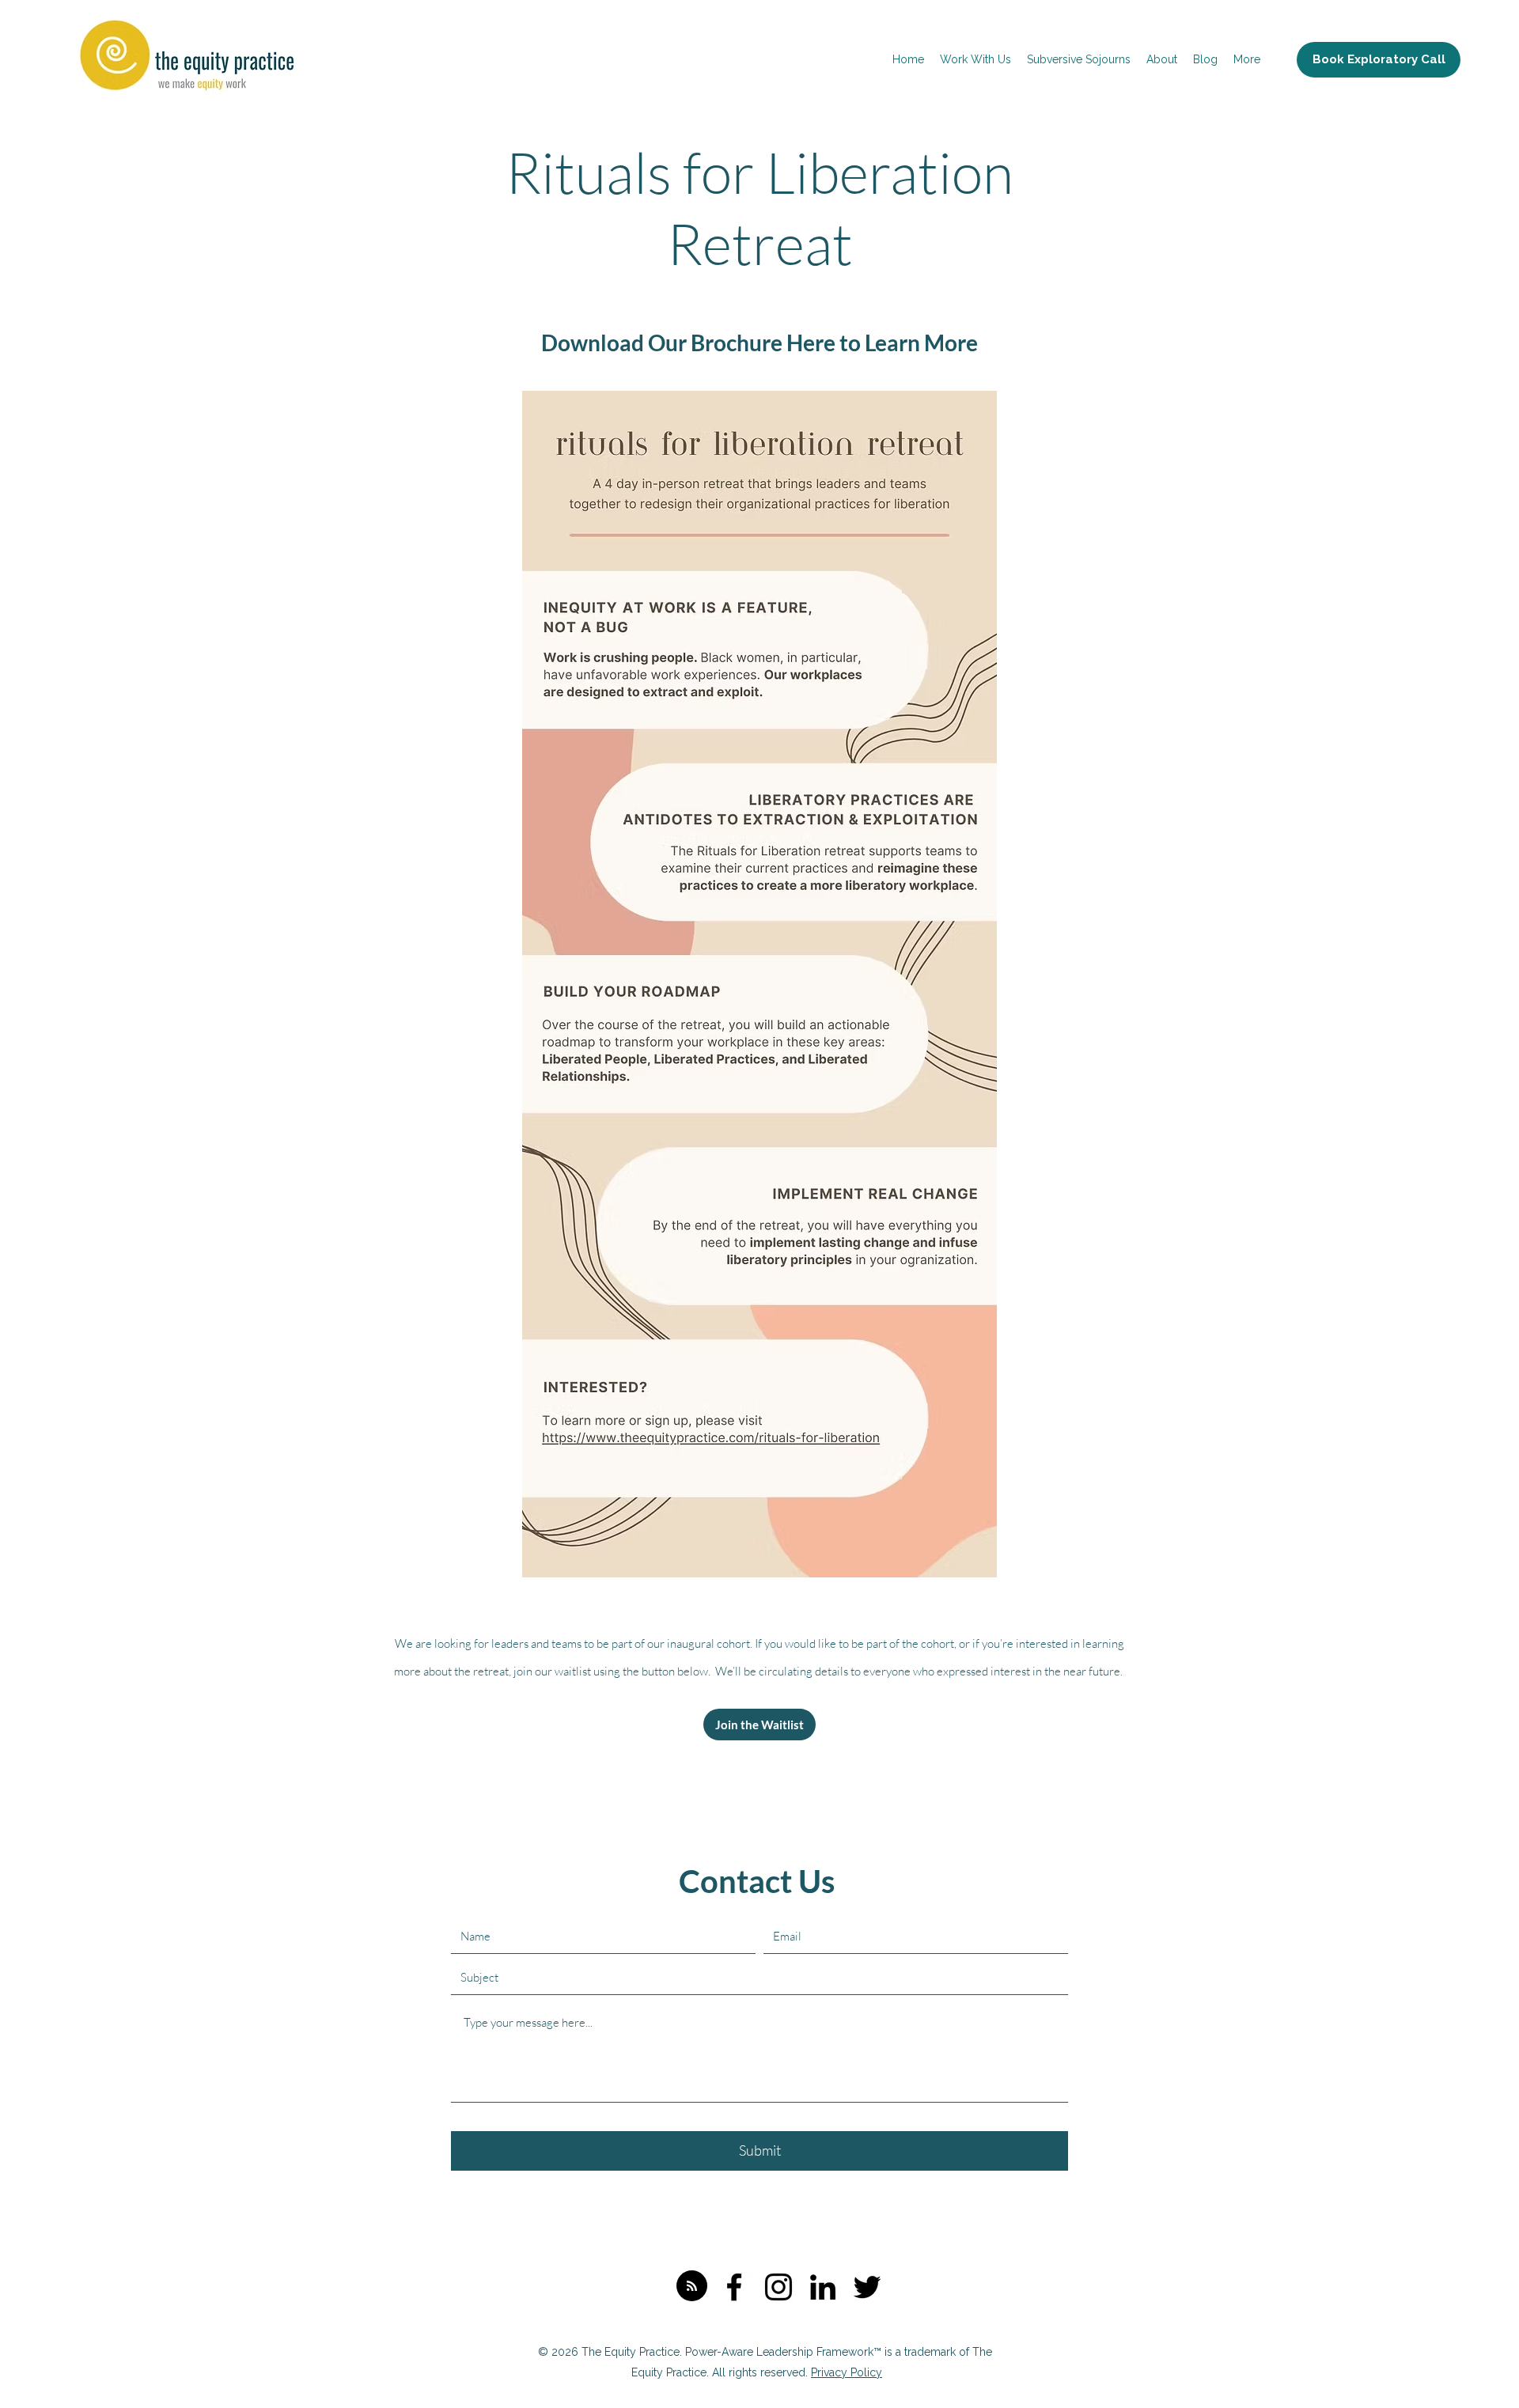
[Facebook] (734, 2287)
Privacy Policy (847, 2372)
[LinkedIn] (823, 2287)
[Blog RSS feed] (692, 2287)
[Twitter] (867, 2287)
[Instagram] (778, 2287)
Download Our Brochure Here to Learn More (759, 343)
